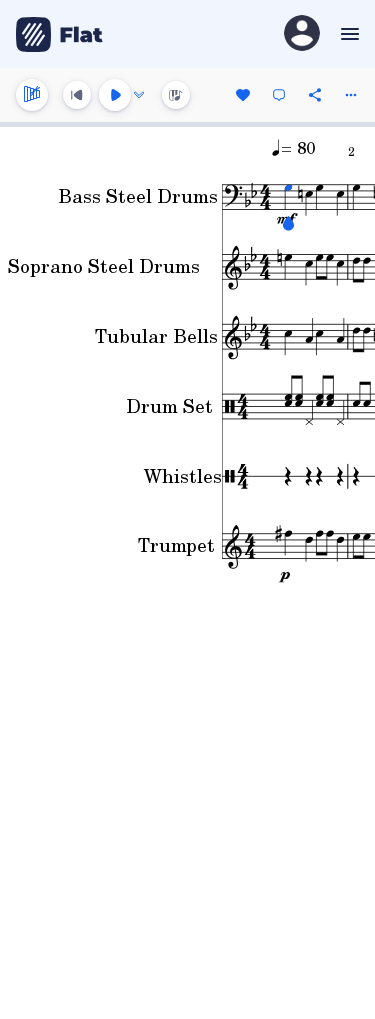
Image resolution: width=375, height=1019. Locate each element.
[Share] (315, 95)
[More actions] (351, 95)
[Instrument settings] (32, 95)
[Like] (243, 95)
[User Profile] (302, 34)
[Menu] (347, 34)
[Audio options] (139, 95)
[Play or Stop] (115, 95)
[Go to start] (77, 95)
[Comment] (279, 95)
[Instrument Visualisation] (176, 95)
